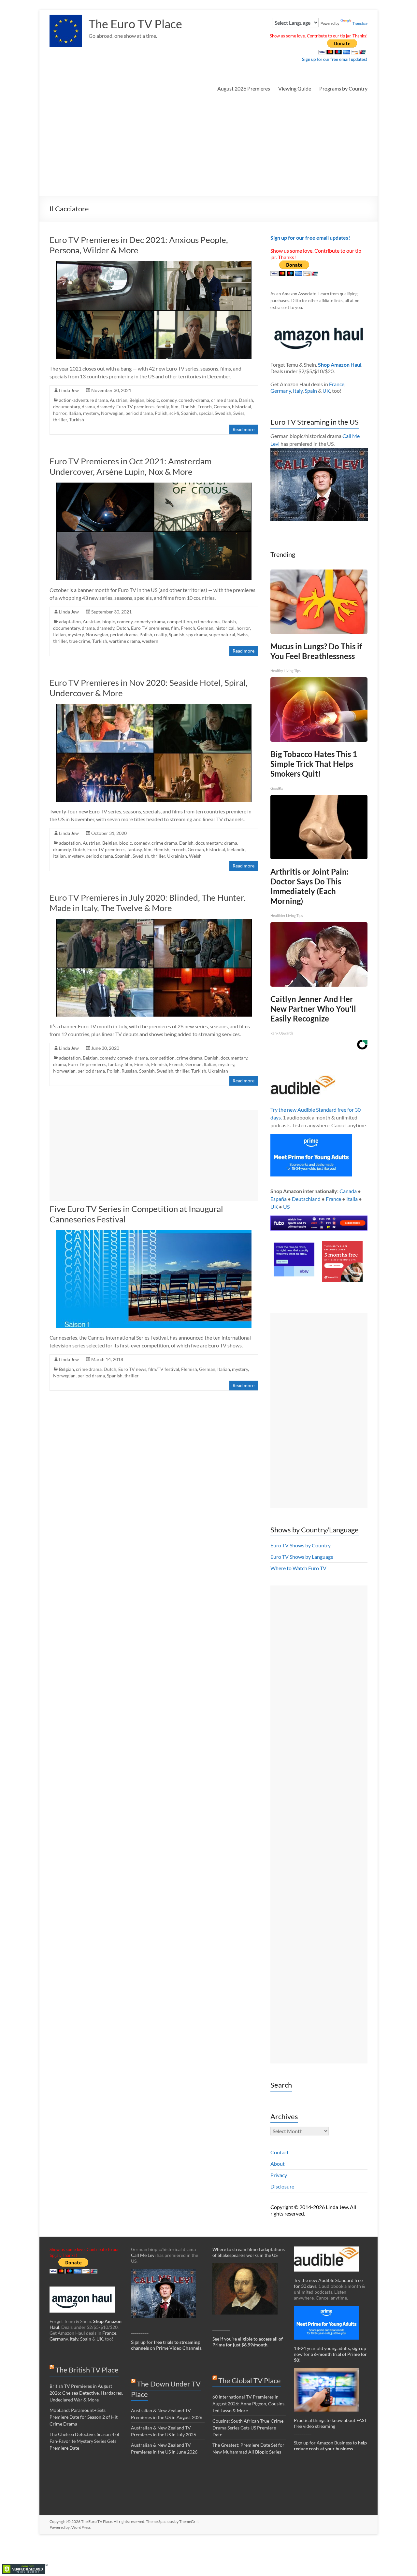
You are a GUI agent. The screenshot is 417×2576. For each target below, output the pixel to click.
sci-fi (174, 413)
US (286, 1207)
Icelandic (236, 849)
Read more (244, 429)
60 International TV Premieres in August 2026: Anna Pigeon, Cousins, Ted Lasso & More (249, 2404)
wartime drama (125, 641)
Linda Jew (69, 390)
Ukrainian (177, 856)
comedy (169, 400)
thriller (60, 420)
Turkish (77, 420)
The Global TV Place (250, 2380)
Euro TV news (132, 1369)
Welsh (195, 856)
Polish (161, 413)
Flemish (161, 849)
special (206, 413)
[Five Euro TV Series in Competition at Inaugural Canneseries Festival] (154, 1233)
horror (60, 413)
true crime (80, 641)
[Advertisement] (208, 147)
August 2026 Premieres (244, 88)
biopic (153, 400)
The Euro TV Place (135, 24)
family (163, 407)
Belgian (137, 400)
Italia (352, 1199)
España (279, 1199)
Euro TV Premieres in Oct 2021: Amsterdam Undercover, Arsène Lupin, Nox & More (130, 466)
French (205, 407)
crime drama (224, 400)
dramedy (106, 407)
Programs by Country (343, 88)
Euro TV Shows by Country (301, 1545)
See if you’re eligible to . (248, 2342)
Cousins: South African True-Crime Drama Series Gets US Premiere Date (248, 2428)
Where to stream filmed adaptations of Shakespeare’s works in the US (249, 2252)
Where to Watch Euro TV (298, 1568)
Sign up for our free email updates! (335, 59)
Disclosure (282, 2186)
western (150, 641)
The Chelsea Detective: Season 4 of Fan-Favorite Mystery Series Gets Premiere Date (85, 2441)
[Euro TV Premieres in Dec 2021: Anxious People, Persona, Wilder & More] (154, 264)
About (278, 2164)
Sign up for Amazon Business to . (330, 2446)
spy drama (197, 634)
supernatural (222, 634)
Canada (348, 1191)
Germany (281, 391)
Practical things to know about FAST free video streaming (330, 2423)
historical (242, 407)
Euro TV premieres (135, 407)
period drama (139, 413)
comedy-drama (194, 400)
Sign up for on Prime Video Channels (166, 2345)
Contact (280, 2152)
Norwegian (112, 413)
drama (88, 407)
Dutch (123, 628)
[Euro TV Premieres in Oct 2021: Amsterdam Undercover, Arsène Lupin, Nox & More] (154, 486)
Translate (360, 23)
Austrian (119, 400)
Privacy (279, 2175)
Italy (298, 391)
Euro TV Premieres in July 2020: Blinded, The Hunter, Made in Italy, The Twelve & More (147, 903)
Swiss (239, 413)
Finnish (188, 407)
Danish (246, 400)
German (222, 407)
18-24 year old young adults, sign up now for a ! (330, 2354)
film (175, 407)
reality (160, 634)
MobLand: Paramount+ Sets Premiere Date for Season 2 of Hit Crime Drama (84, 2417)
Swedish (223, 413)
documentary (66, 407)
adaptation (70, 621)
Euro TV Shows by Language (302, 1557)
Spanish (189, 413)
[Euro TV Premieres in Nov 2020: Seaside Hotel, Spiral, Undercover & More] (154, 707)
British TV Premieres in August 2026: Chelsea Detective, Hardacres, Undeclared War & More (86, 2393)
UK (326, 391)
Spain (311, 391)
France (337, 384)
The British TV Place (87, 2370)
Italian (75, 413)
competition (180, 621)
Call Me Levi (143, 2255)
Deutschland (306, 1199)
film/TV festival (164, 1369)
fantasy (135, 849)
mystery (91, 413)
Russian (129, 1071)
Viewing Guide (295, 88)
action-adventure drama (83, 400)
